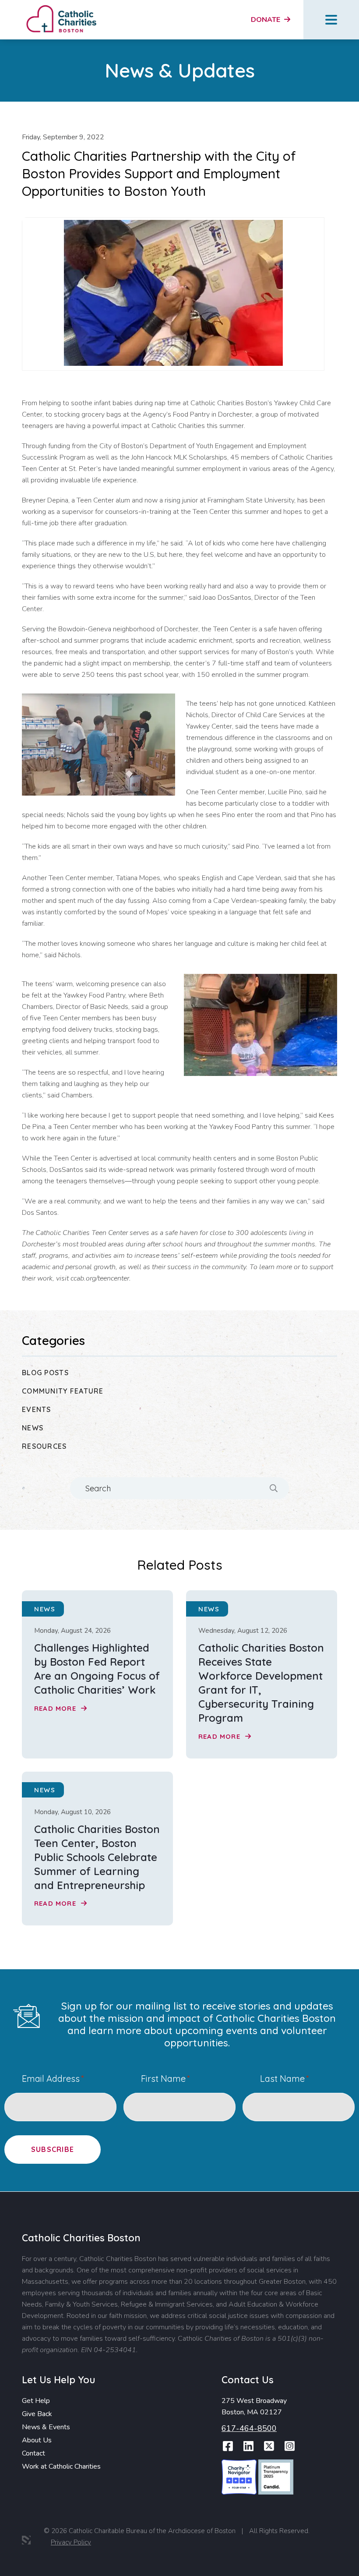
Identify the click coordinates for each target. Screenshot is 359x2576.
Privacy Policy (71, 2542)
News (33, 1428)
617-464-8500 (249, 2428)
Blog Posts (45, 1373)
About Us (37, 2440)
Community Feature (63, 1391)
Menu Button (331, 20)
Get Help (36, 2401)
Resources (44, 1446)
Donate (266, 20)
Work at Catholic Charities (61, 2466)
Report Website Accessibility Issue (315, 2545)
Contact (33, 2453)
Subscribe (53, 2149)
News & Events (46, 2427)
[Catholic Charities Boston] (61, 7)
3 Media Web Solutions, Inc (26, 2540)
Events (37, 1409)
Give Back (37, 2414)
